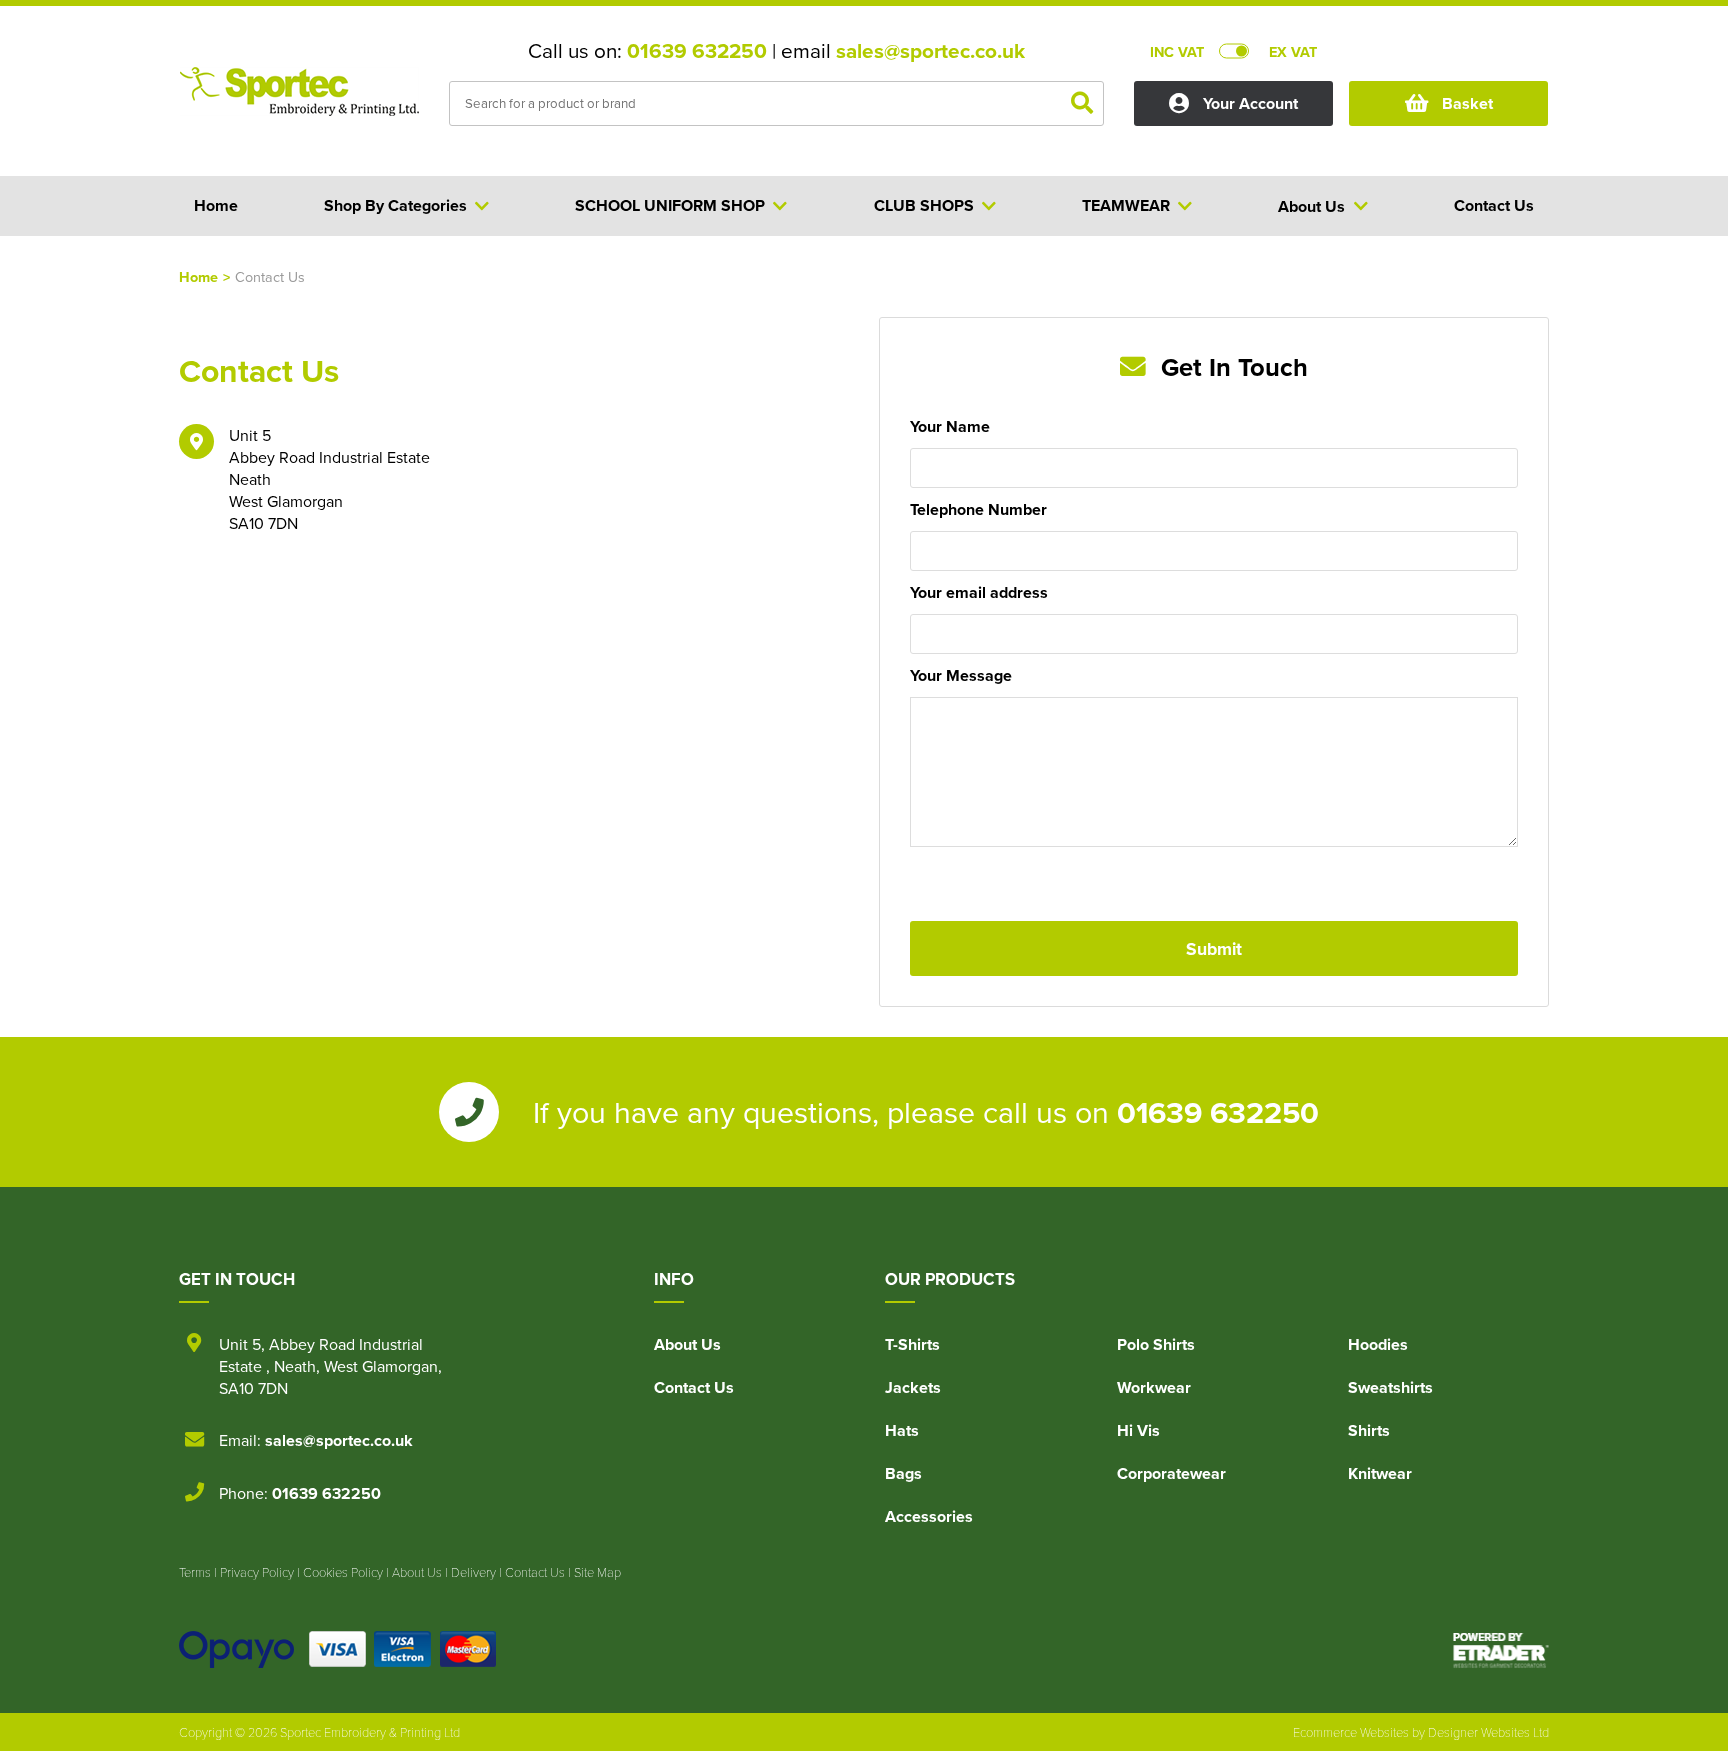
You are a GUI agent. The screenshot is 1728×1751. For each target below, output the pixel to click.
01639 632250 (697, 51)
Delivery (473, 1572)
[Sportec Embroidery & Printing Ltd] (299, 106)
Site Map (597, 1572)
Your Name (950, 426)
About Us (687, 1344)
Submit (1214, 948)
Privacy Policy (257, 1572)
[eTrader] (1501, 1650)
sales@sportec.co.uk (930, 51)
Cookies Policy (343, 1572)
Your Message (961, 675)
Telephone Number (978, 509)
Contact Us (694, 1387)
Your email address (979, 592)
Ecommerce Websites (1351, 1732)
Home (198, 276)
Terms (195, 1572)
